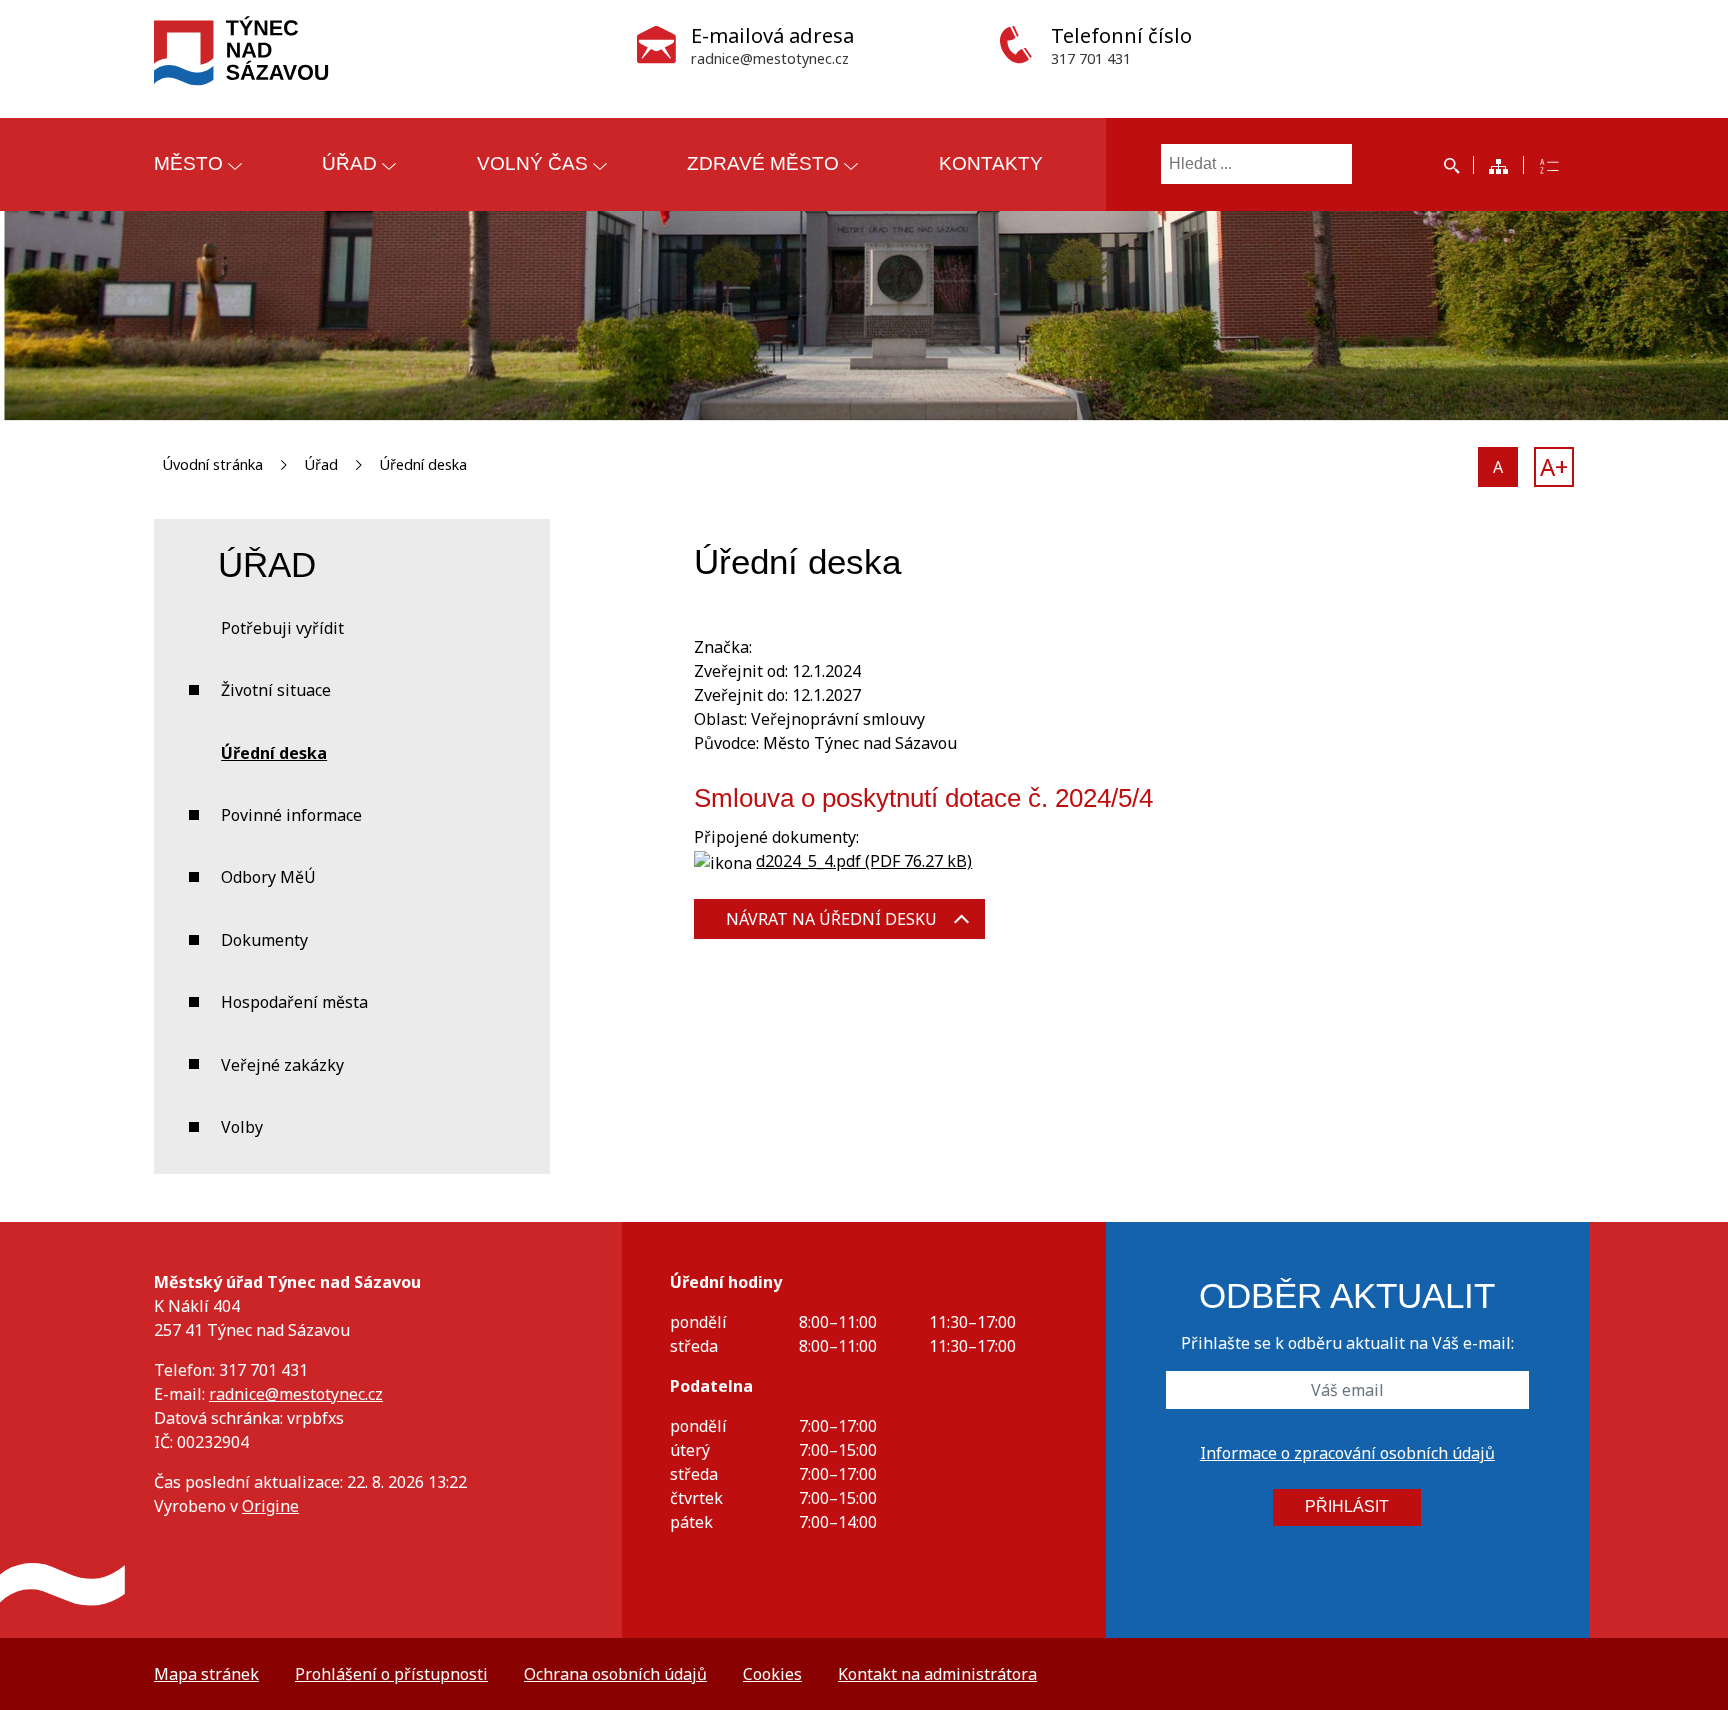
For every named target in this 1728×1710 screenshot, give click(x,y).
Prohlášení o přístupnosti (391, 1674)
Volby (242, 1127)
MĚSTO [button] (188, 163)
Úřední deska (423, 464)
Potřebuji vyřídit (282, 628)
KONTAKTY (991, 163)
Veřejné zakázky (282, 1065)
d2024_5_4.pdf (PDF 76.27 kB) (864, 861)
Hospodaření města (294, 1002)
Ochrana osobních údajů (615, 1674)
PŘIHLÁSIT (1347, 1506)
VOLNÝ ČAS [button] (532, 163)
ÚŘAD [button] (349, 163)
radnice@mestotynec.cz (296, 1394)
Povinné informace (291, 815)
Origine (270, 1506)
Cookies (772, 1674)
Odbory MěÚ (268, 877)
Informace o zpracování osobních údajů (1347, 1453)
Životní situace (276, 690)
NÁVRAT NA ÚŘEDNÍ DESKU (831, 919)
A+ (1554, 466)
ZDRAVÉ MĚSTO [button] (763, 163)
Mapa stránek (206, 1674)
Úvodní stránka (212, 464)
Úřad (321, 464)
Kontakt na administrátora (937, 1674)
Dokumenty (264, 940)
